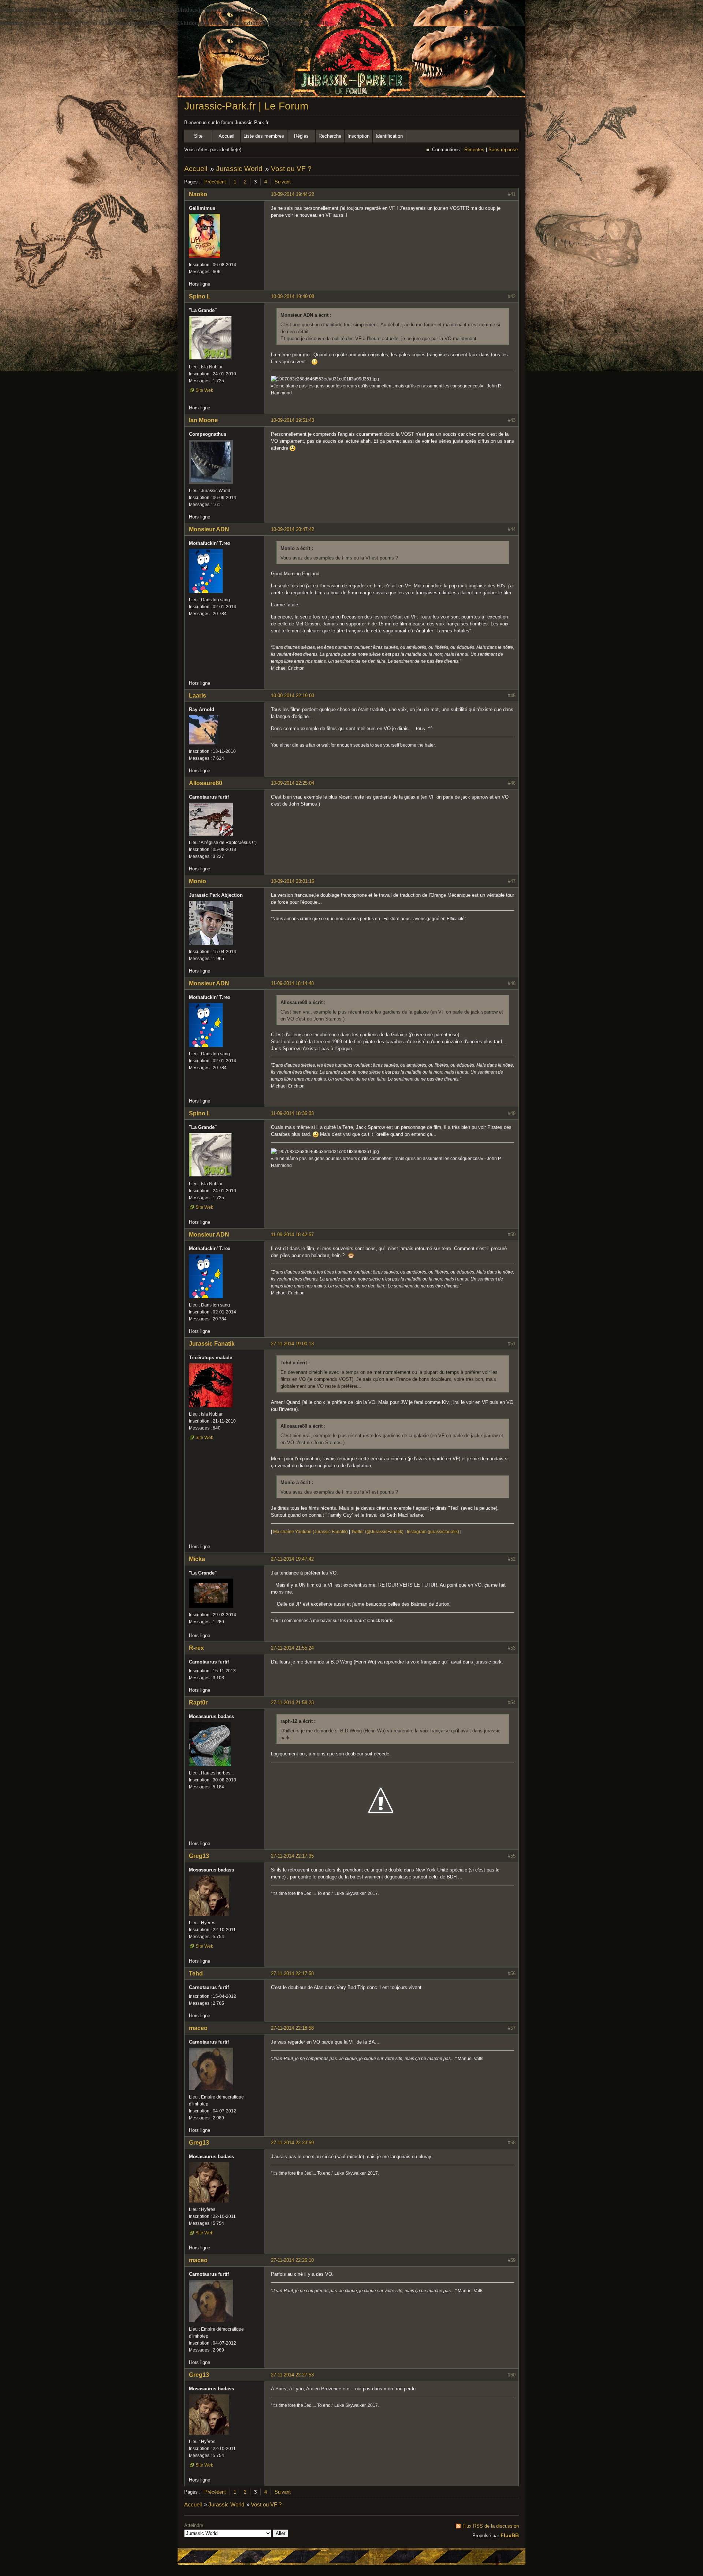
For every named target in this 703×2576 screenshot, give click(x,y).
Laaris (198, 696)
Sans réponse (503, 150)
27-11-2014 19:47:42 (292, 1559)
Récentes (474, 150)
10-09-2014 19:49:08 (293, 296)
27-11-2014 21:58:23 (292, 1703)
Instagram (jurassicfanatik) (433, 1532)
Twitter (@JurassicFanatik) (377, 1532)
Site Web (204, 390)
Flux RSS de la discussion (491, 2526)
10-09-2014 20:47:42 (293, 529)
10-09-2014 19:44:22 (293, 194)
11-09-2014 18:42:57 (292, 1235)
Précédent (215, 182)
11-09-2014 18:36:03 (292, 1113)
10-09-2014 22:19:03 (293, 696)
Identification (389, 136)
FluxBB (510, 2535)
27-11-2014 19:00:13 (292, 1344)
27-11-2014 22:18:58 (292, 2028)
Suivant (283, 182)
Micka (197, 1559)
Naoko (198, 194)
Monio (198, 881)
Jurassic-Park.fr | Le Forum (246, 106)
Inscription (358, 136)
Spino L (200, 296)
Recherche (330, 136)
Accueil (226, 136)
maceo (198, 2028)
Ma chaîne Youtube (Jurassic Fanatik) (310, 1532)
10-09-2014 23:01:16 (293, 881)
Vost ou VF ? (291, 169)
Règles (301, 136)
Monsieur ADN (209, 529)
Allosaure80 (206, 783)
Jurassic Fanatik (212, 1344)
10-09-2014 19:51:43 (293, 420)
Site (198, 136)
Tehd (196, 1973)
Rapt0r (198, 1703)
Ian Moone (203, 420)
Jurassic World (239, 169)
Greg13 (199, 1856)
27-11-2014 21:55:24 (292, 1648)
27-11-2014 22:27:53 (292, 2375)
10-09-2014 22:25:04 (293, 783)
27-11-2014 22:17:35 (292, 1856)
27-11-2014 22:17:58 (292, 1973)
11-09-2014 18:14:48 (292, 983)
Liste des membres (264, 136)
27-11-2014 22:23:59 (292, 2143)
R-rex (196, 1648)
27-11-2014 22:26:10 (292, 2260)
